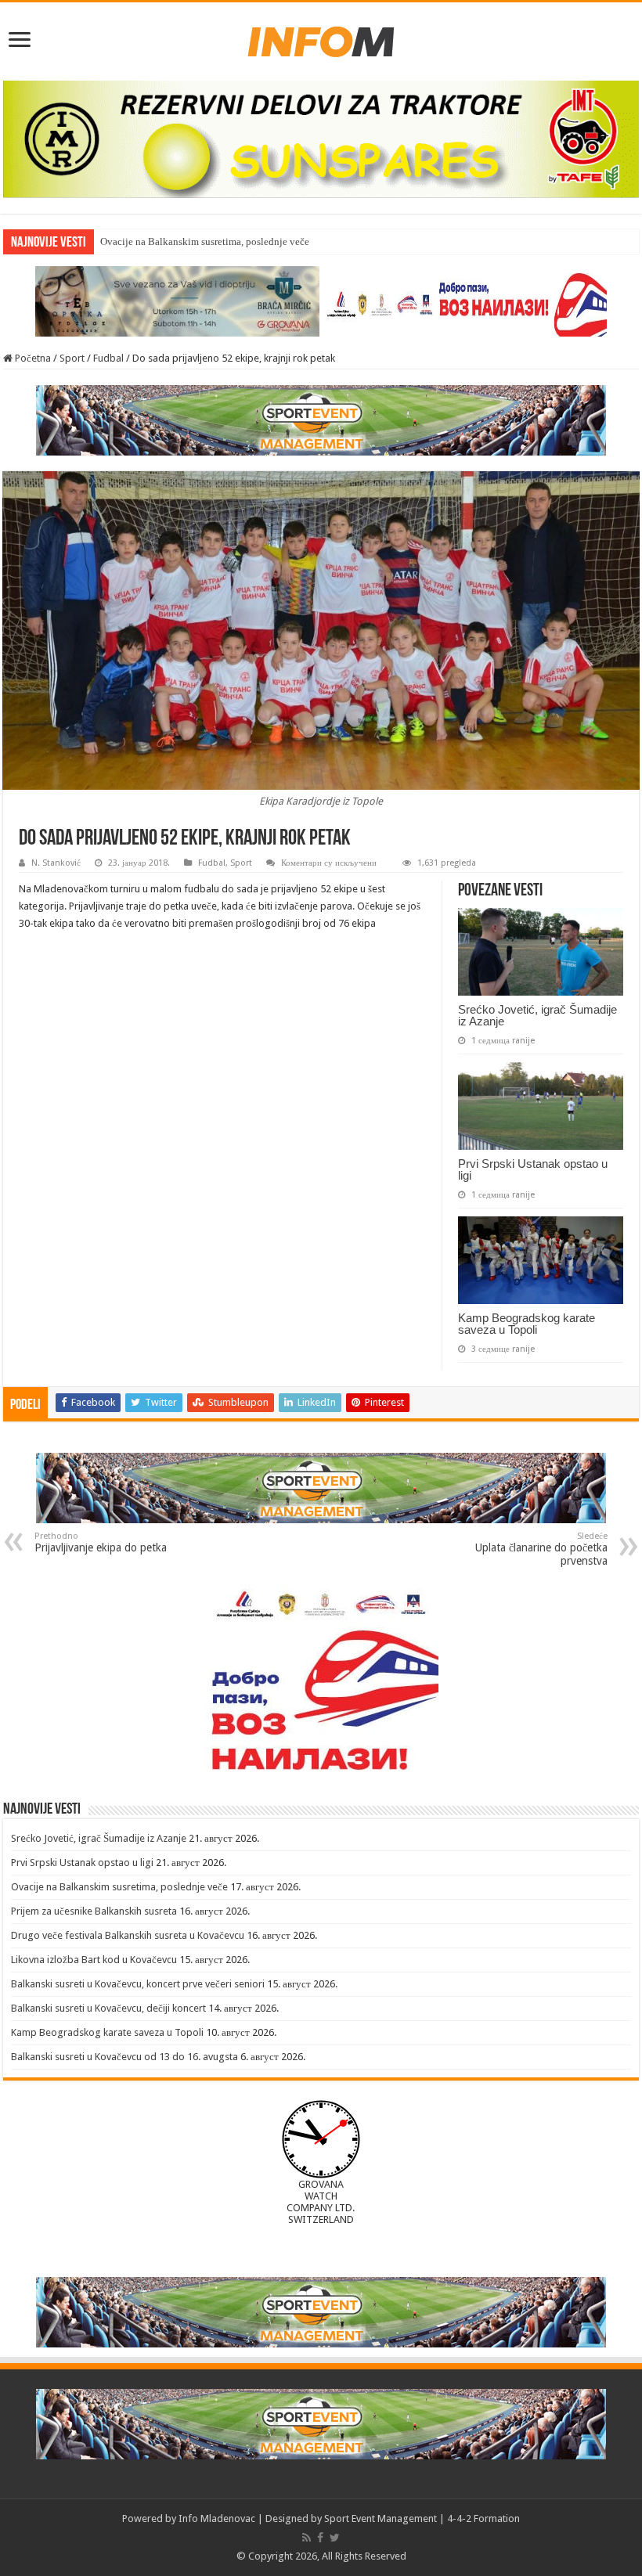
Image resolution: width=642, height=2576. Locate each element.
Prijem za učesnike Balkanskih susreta (94, 1911)
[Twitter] (335, 2538)
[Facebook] (320, 2538)
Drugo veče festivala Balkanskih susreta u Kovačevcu (128, 1935)
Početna (32, 358)
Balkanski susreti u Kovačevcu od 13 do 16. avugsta (124, 2057)
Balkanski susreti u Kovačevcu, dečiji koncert (108, 2008)
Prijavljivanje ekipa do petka (101, 1542)
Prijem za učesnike (140, 241)
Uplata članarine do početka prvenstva (541, 1549)
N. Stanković (56, 863)
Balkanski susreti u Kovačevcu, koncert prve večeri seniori (138, 1984)
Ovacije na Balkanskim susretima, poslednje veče (119, 1887)
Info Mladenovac (217, 2518)
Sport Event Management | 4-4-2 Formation (422, 2518)
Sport (72, 358)
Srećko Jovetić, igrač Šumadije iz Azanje (537, 1015)
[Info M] (321, 38)
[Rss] (307, 2538)
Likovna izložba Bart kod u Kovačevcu (94, 1960)
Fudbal (108, 358)
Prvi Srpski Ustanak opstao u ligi (533, 1169)
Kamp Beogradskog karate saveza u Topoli (527, 1324)
